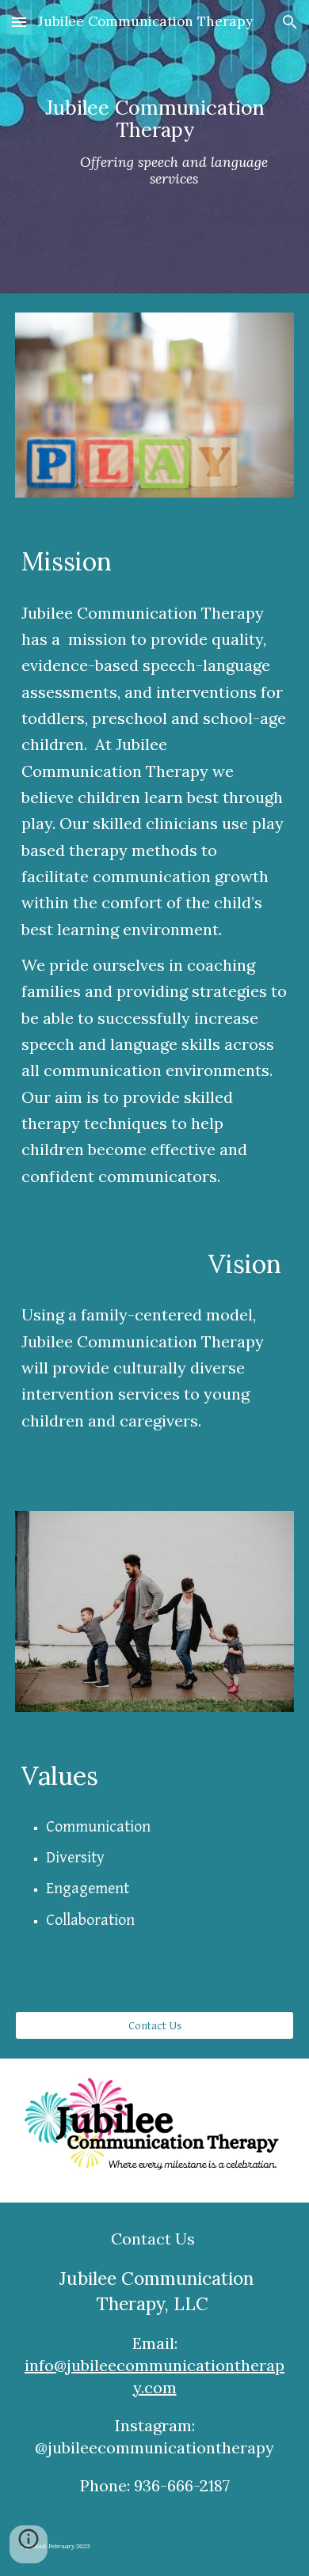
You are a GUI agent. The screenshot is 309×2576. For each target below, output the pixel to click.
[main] (154, 147)
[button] (19, 22)
